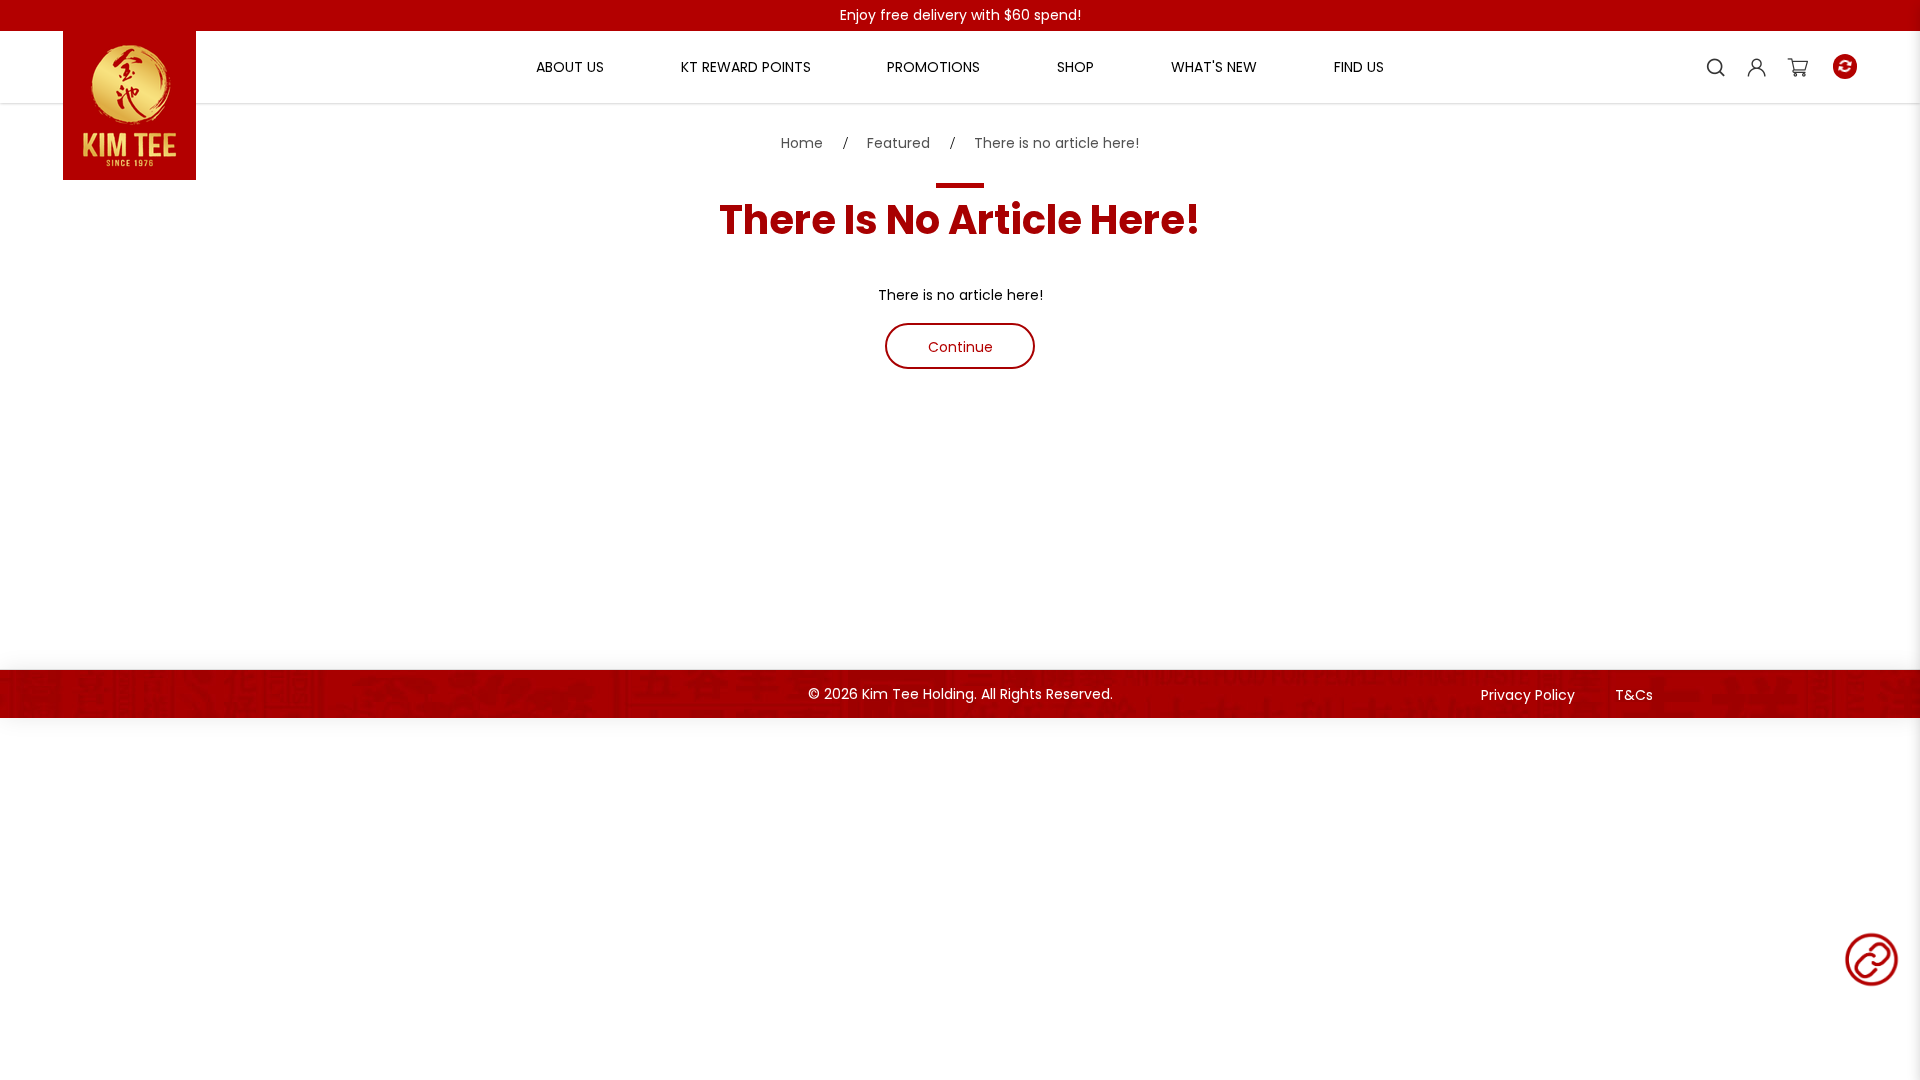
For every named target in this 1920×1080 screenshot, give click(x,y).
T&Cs (1634, 695)
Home (802, 143)
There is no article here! (1056, 143)
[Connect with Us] (1871, 959)
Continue (960, 347)
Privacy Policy (1528, 695)
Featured (898, 143)
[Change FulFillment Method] (1845, 66)
